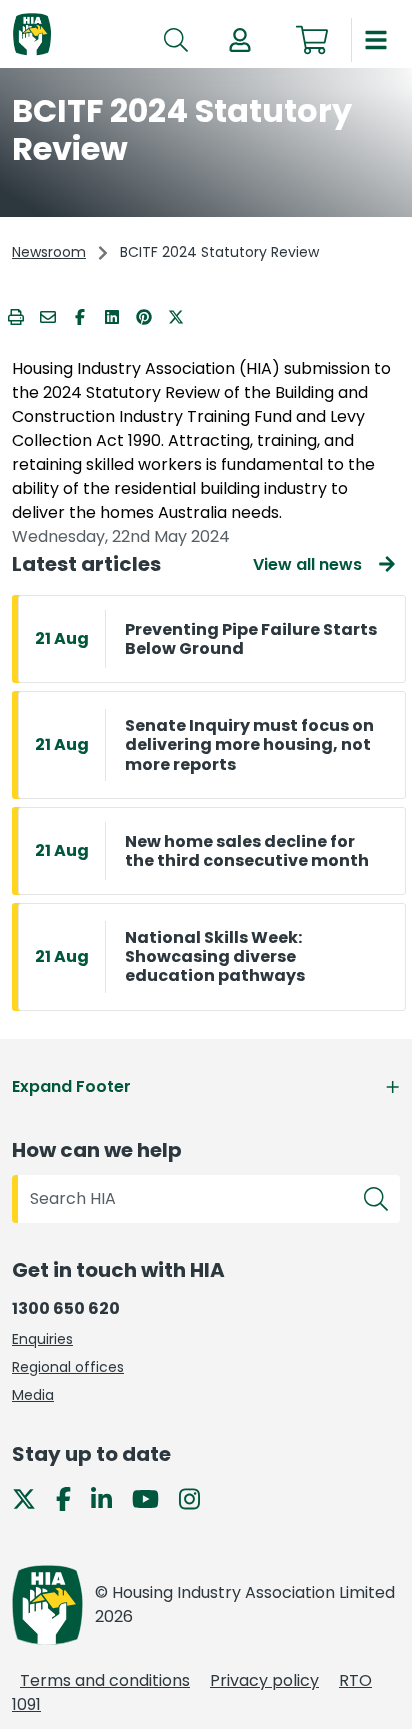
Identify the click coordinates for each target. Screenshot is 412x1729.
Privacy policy (264, 1680)
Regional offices (68, 1367)
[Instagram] (197, 1498)
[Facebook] (71, 1498)
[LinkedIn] (109, 1498)
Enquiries (42, 1339)
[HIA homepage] (32, 35)
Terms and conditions (105, 1680)
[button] (240, 40)
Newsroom (49, 252)
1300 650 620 (66, 1308)
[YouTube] (153, 1498)
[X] (32, 1498)
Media (33, 1395)
